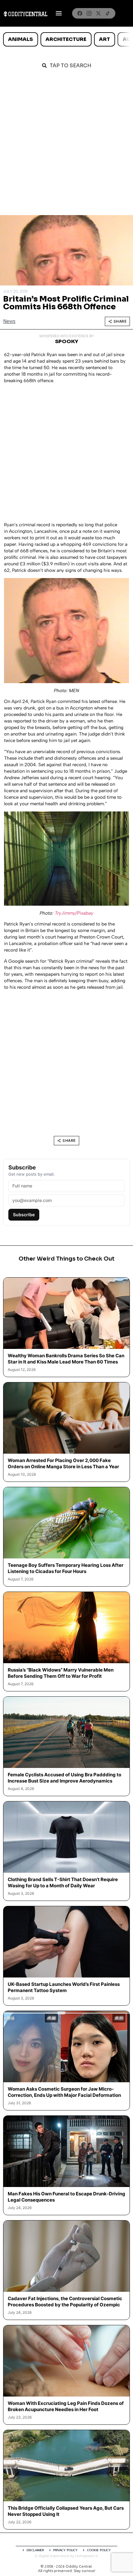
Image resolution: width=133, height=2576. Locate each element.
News (9, 321)
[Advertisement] (66, 145)
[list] (66, 39)
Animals (20, 39)
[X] (98, 13)
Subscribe (24, 1215)
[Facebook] (80, 13)
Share (120, 321)
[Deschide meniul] (59, 13)
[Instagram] (89, 13)
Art (105, 39)
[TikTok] (108, 13)
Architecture (66, 39)
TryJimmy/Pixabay (74, 913)
